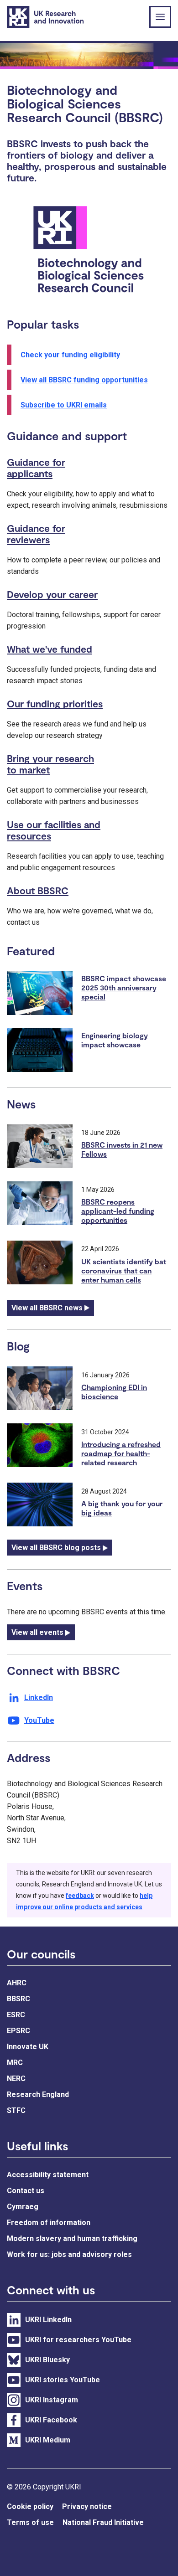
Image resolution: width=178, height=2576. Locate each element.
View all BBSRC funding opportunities (84, 380)
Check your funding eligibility (70, 355)
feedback (80, 1896)
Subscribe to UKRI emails (64, 405)
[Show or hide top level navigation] (160, 17)
